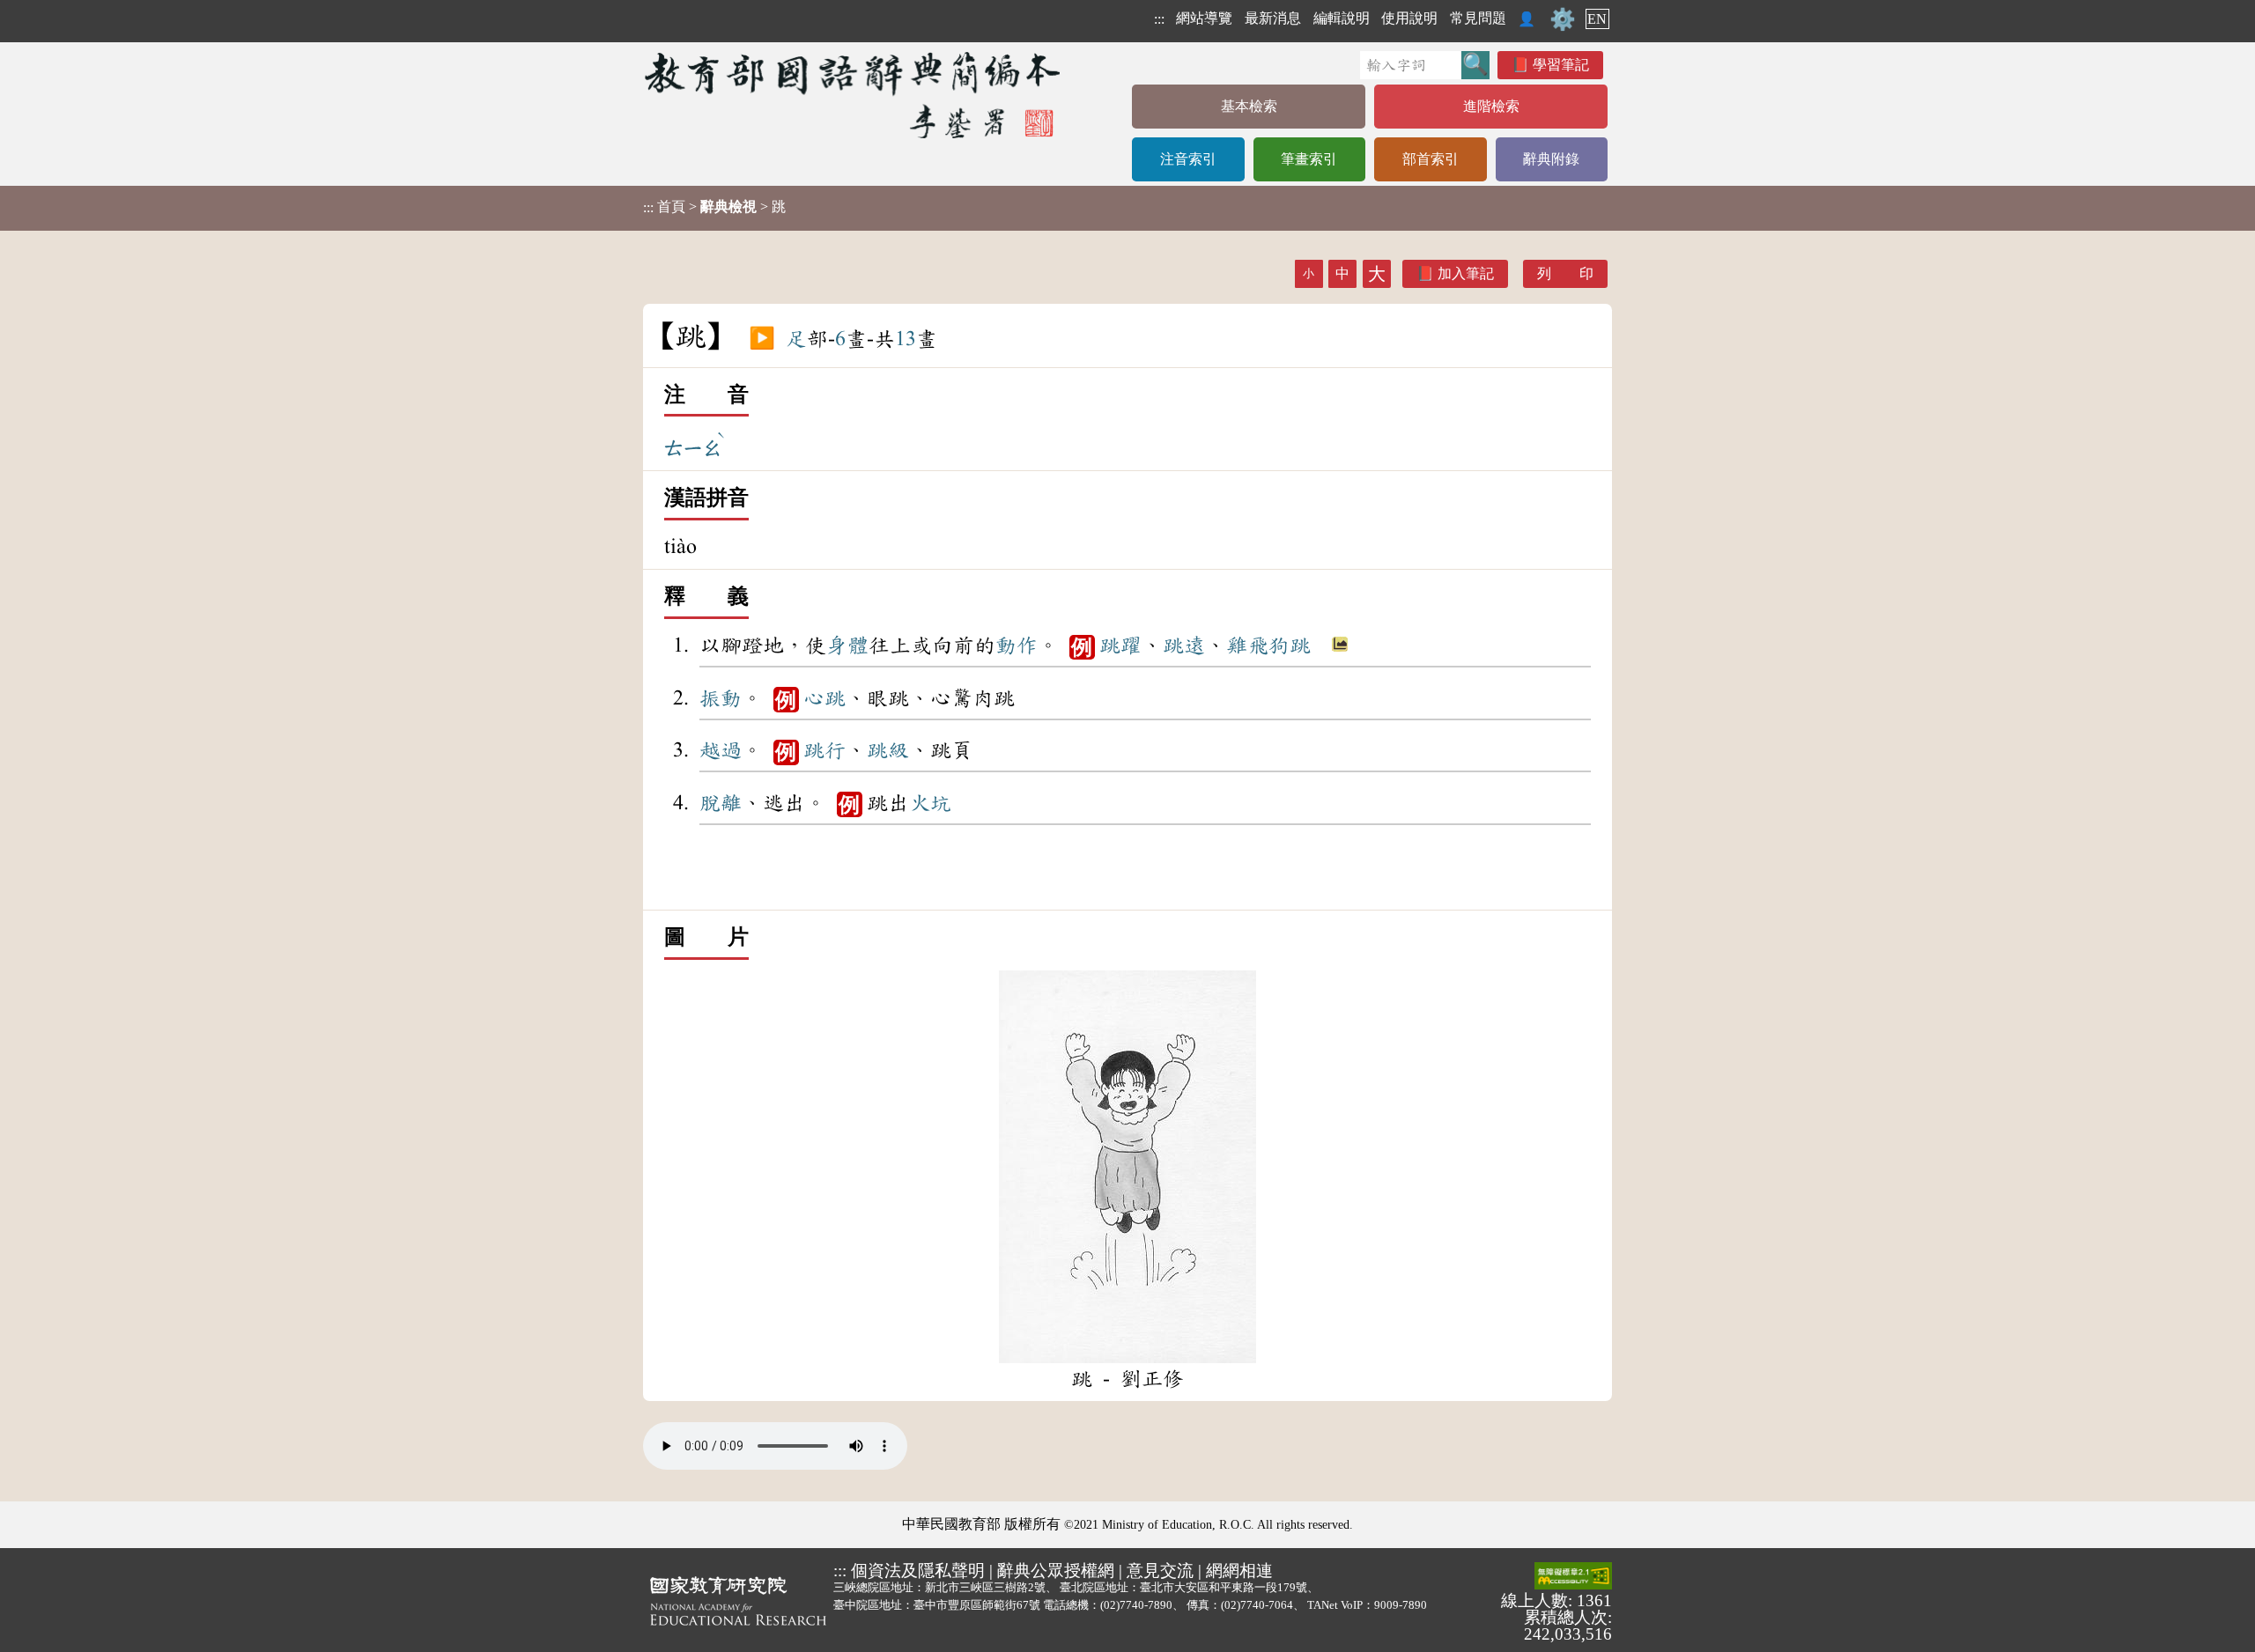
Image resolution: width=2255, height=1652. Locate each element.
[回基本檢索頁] (854, 95)
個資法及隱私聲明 (918, 1571)
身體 (847, 645)
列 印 (1565, 273)
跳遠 (1184, 645)
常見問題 (1478, 18)
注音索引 (1188, 159)
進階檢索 (1491, 106)
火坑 (930, 803)
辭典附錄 (1551, 159)
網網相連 (1239, 1571)
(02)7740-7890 (1136, 1605)
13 (906, 339)
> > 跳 (714, 207)
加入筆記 (1466, 273)
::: (1159, 19)
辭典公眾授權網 (1056, 1571)
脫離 (721, 803)
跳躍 (1120, 645)
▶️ (762, 339)
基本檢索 (1249, 106)
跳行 (824, 750)
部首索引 (1431, 159)
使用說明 (1409, 18)
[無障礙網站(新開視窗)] (1573, 1577)
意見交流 (1160, 1571)
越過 (721, 750)
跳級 (888, 750)
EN (1597, 19)
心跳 (824, 698)
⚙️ (1563, 19)
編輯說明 (1342, 18)
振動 (721, 698)
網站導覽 (1204, 18)
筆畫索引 (1309, 159)
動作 (1017, 645)
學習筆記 (1561, 65)
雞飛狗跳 (1268, 645)
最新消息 (1273, 18)
